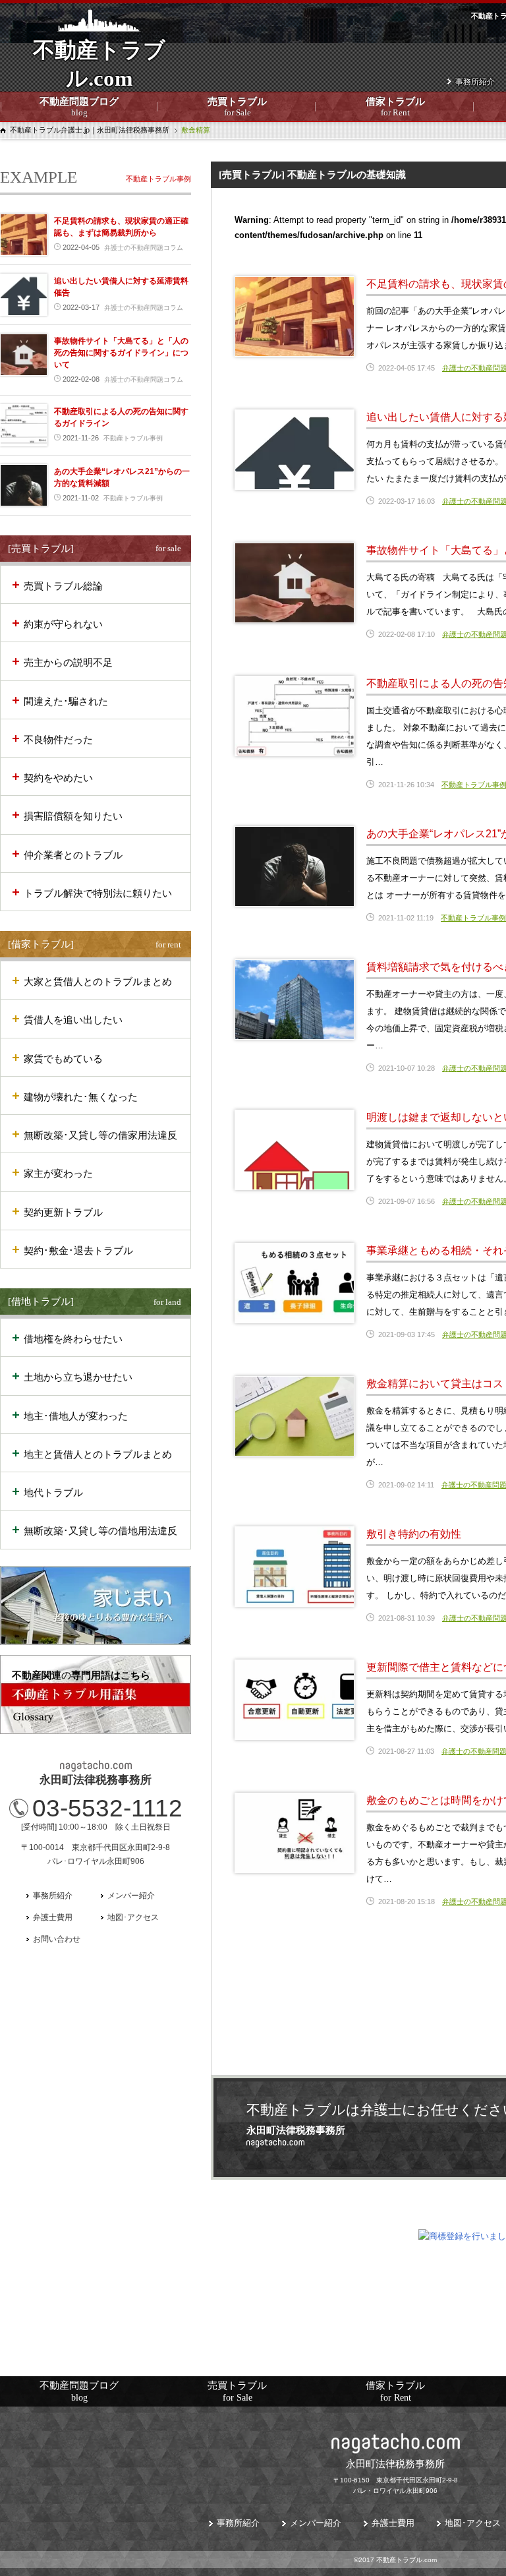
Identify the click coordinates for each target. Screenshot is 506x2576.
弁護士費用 (53, 1917)
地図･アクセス (133, 1917)
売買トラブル (237, 107)
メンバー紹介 (131, 1896)
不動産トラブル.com (99, 73)
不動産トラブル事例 (473, 918)
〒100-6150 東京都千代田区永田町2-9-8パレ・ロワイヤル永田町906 (396, 2476)
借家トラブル (395, 107)
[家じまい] (96, 1605)
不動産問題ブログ (79, 107)
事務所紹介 (475, 82)
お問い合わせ (57, 1939)
